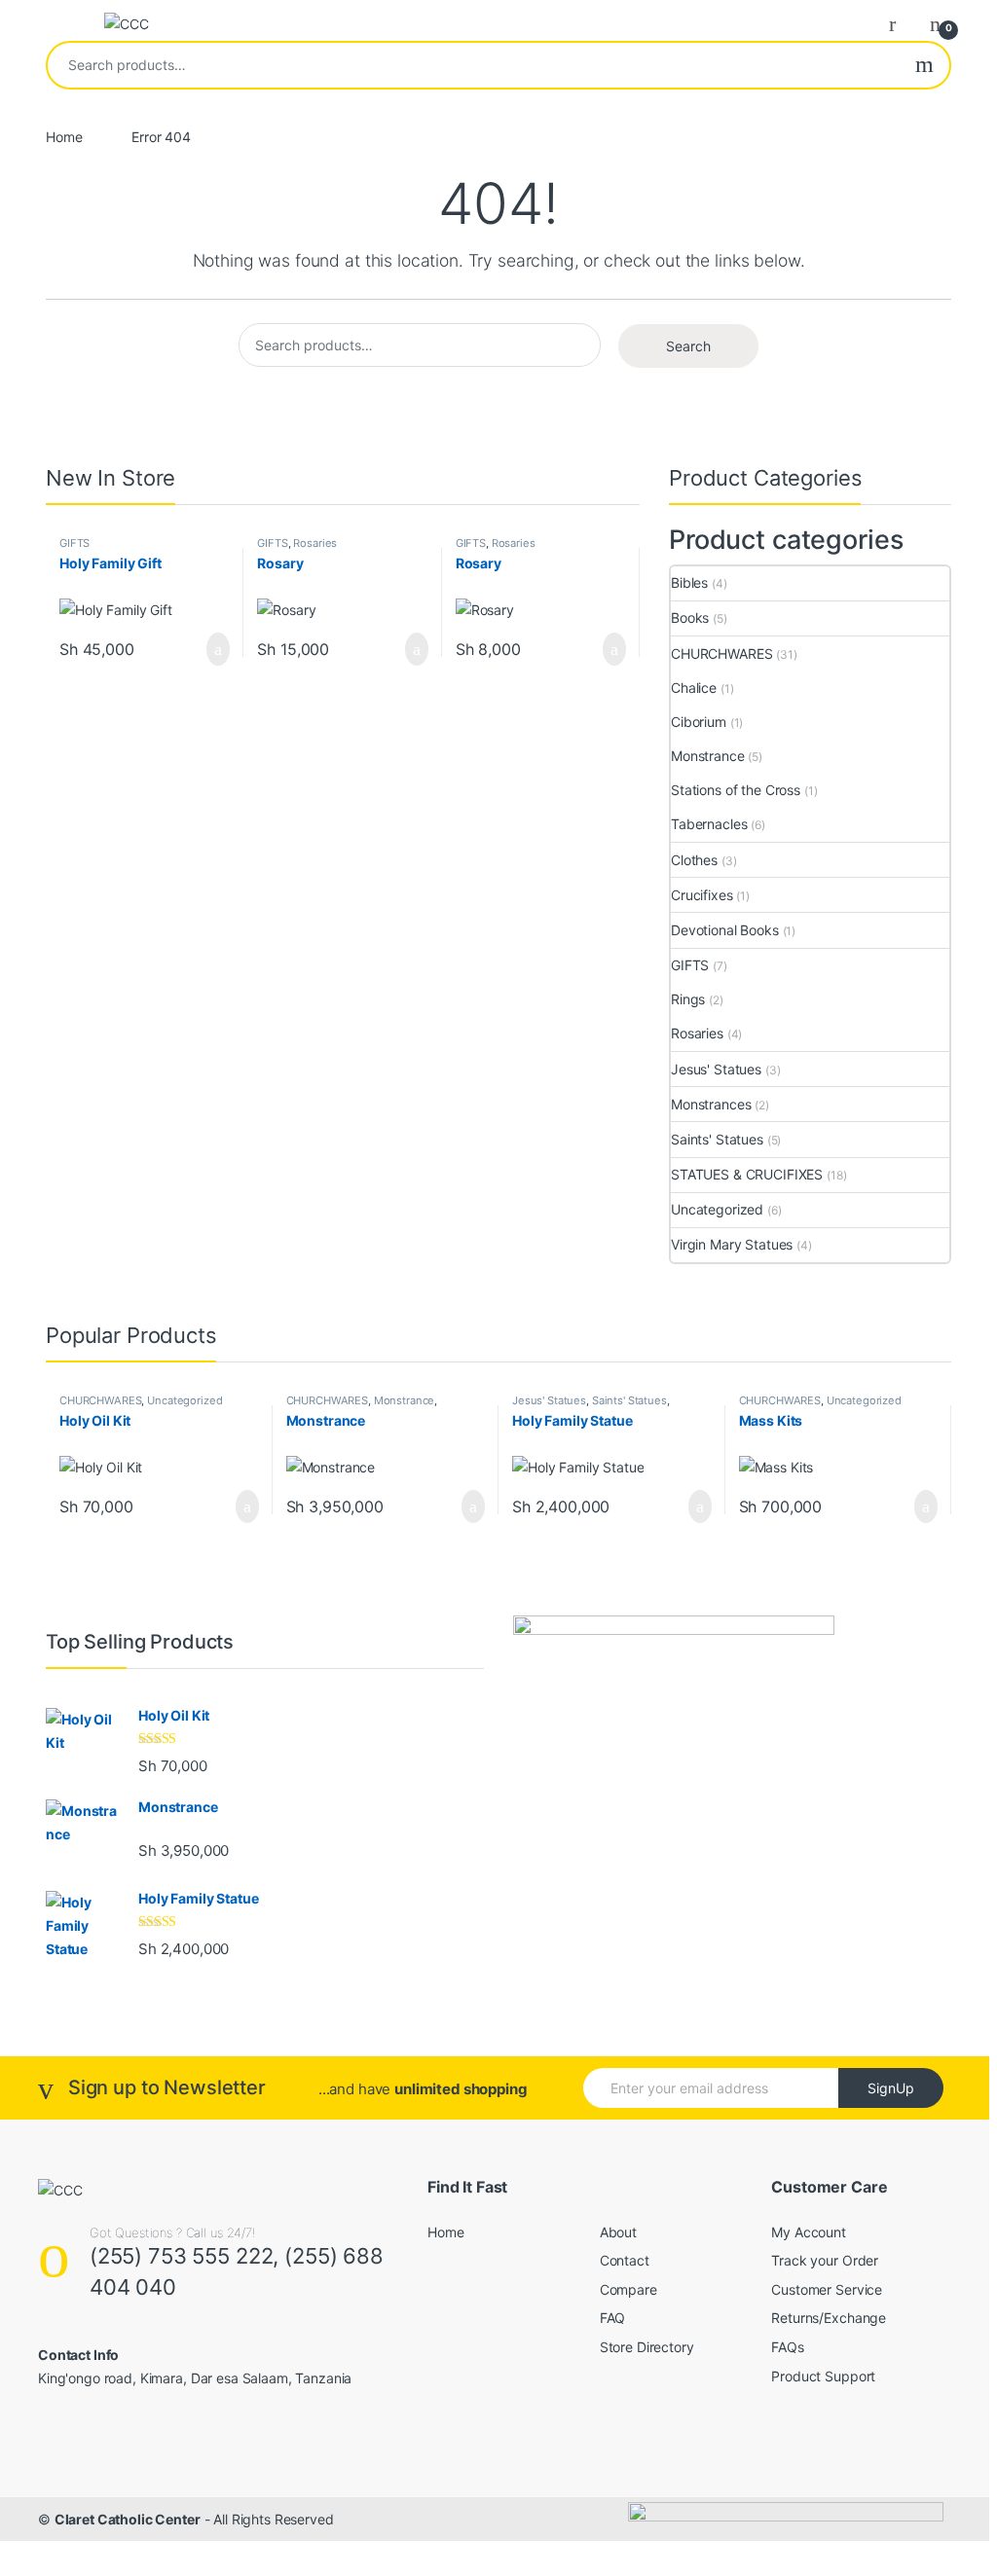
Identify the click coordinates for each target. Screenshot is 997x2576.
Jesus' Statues (716, 1069)
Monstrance (708, 756)
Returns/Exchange (829, 2318)
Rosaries (315, 543)
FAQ (613, 2318)
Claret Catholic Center (128, 2519)
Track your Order (825, 2260)
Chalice (694, 688)
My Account (809, 2232)
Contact (625, 2260)
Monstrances (711, 1104)
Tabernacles (709, 824)
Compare (628, 2289)
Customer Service (827, 2289)
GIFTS (74, 543)
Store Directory (647, 2347)
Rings (688, 999)
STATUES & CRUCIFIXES (747, 1174)
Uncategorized (717, 1209)
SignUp (891, 2088)
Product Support (823, 2376)
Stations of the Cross (736, 790)
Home (64, 137)
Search (924, 65)
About (618, 2232)
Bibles (689, 582)
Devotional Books (725, 930)
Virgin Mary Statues (732, 1244)
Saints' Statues (717, 1139)
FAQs (787, 2347)
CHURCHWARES (721, 653)
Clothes (694, 860)
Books (690, 617)
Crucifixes (702, 895)
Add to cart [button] (218, 649)
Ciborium (699, 722)
